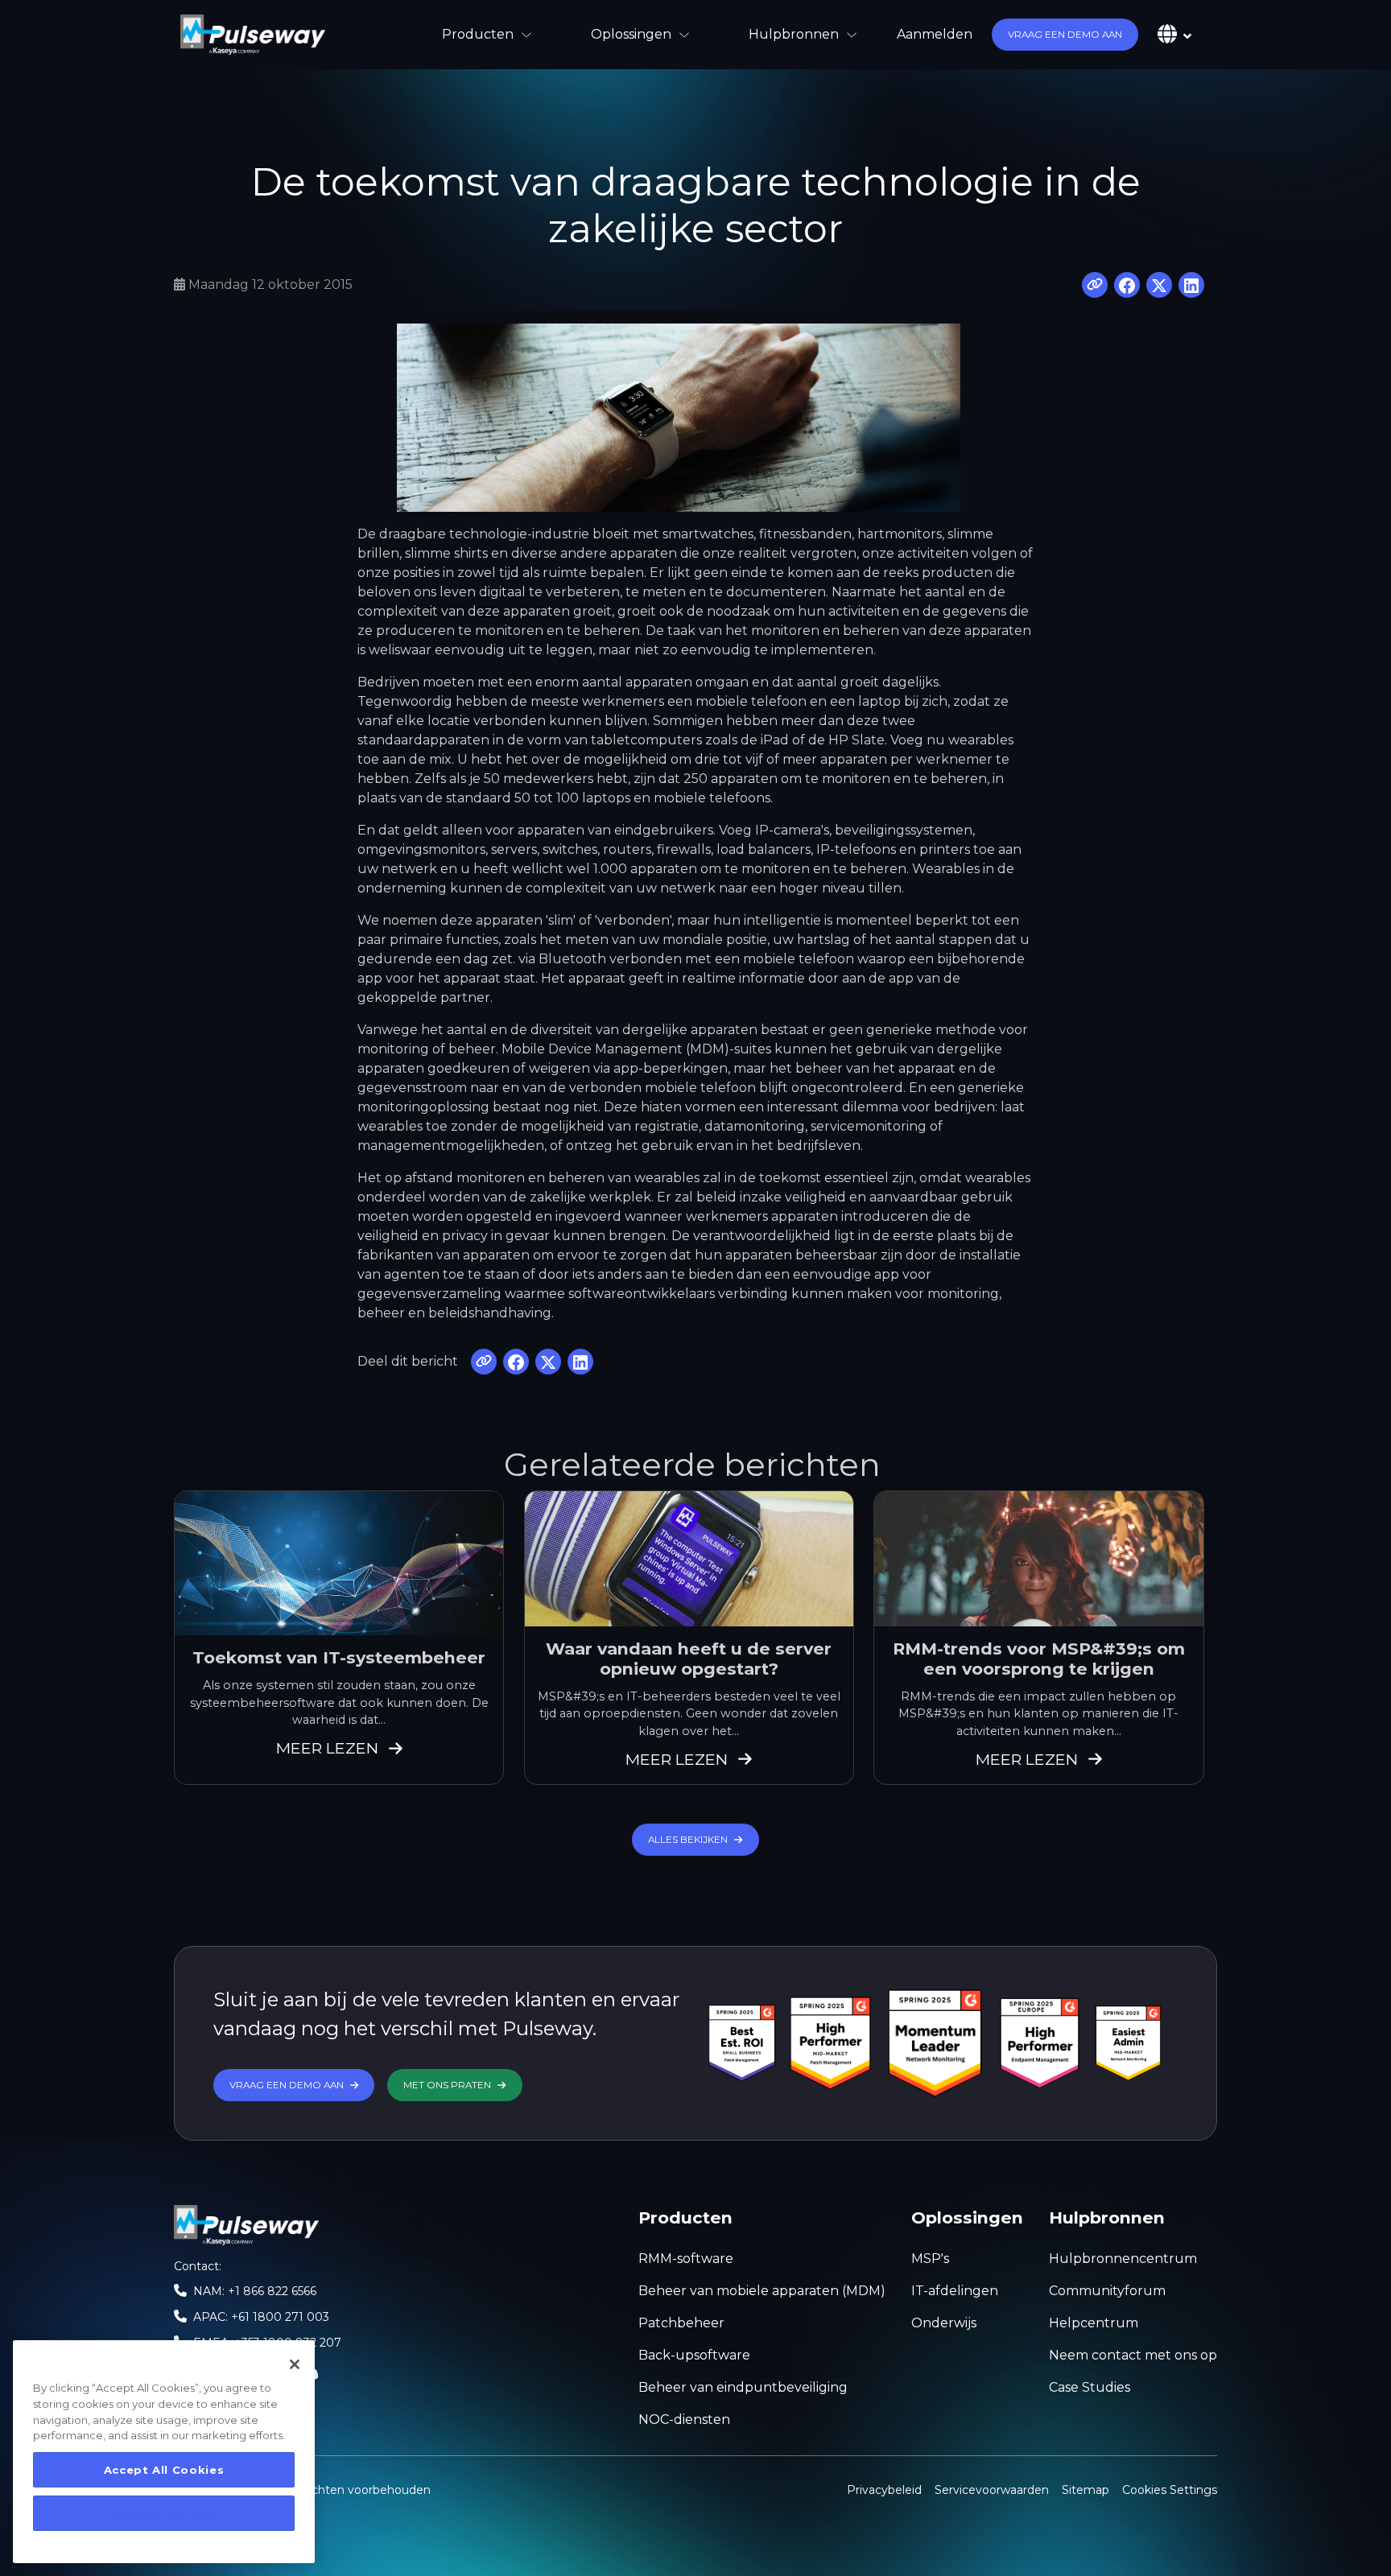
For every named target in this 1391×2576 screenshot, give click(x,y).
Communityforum (1107, 2291)
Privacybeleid (884, 2490)
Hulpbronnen (794, 34)
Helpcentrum (1094, 2323)
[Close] (295, 2364)
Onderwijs (944, 2323)
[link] (253, 35)
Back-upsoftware (694, 2355)
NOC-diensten (684, 2419)
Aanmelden (935, 34)
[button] (1065, 35)
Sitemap (1086, 2490)
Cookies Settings (1170, 2489)
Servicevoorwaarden (992, 2490)
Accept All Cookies (164, 2470)
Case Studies (1090, 2387)
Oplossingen (631, 34)
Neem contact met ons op (1133, 2355)
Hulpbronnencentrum (1123, 2259)
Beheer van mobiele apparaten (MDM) (762, 2291)
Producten (478, 34)
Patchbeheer (681, 2323)
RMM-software (686, 2259)
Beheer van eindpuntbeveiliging (743, 2387)
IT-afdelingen (955, 2291)
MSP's (930, 2259)
